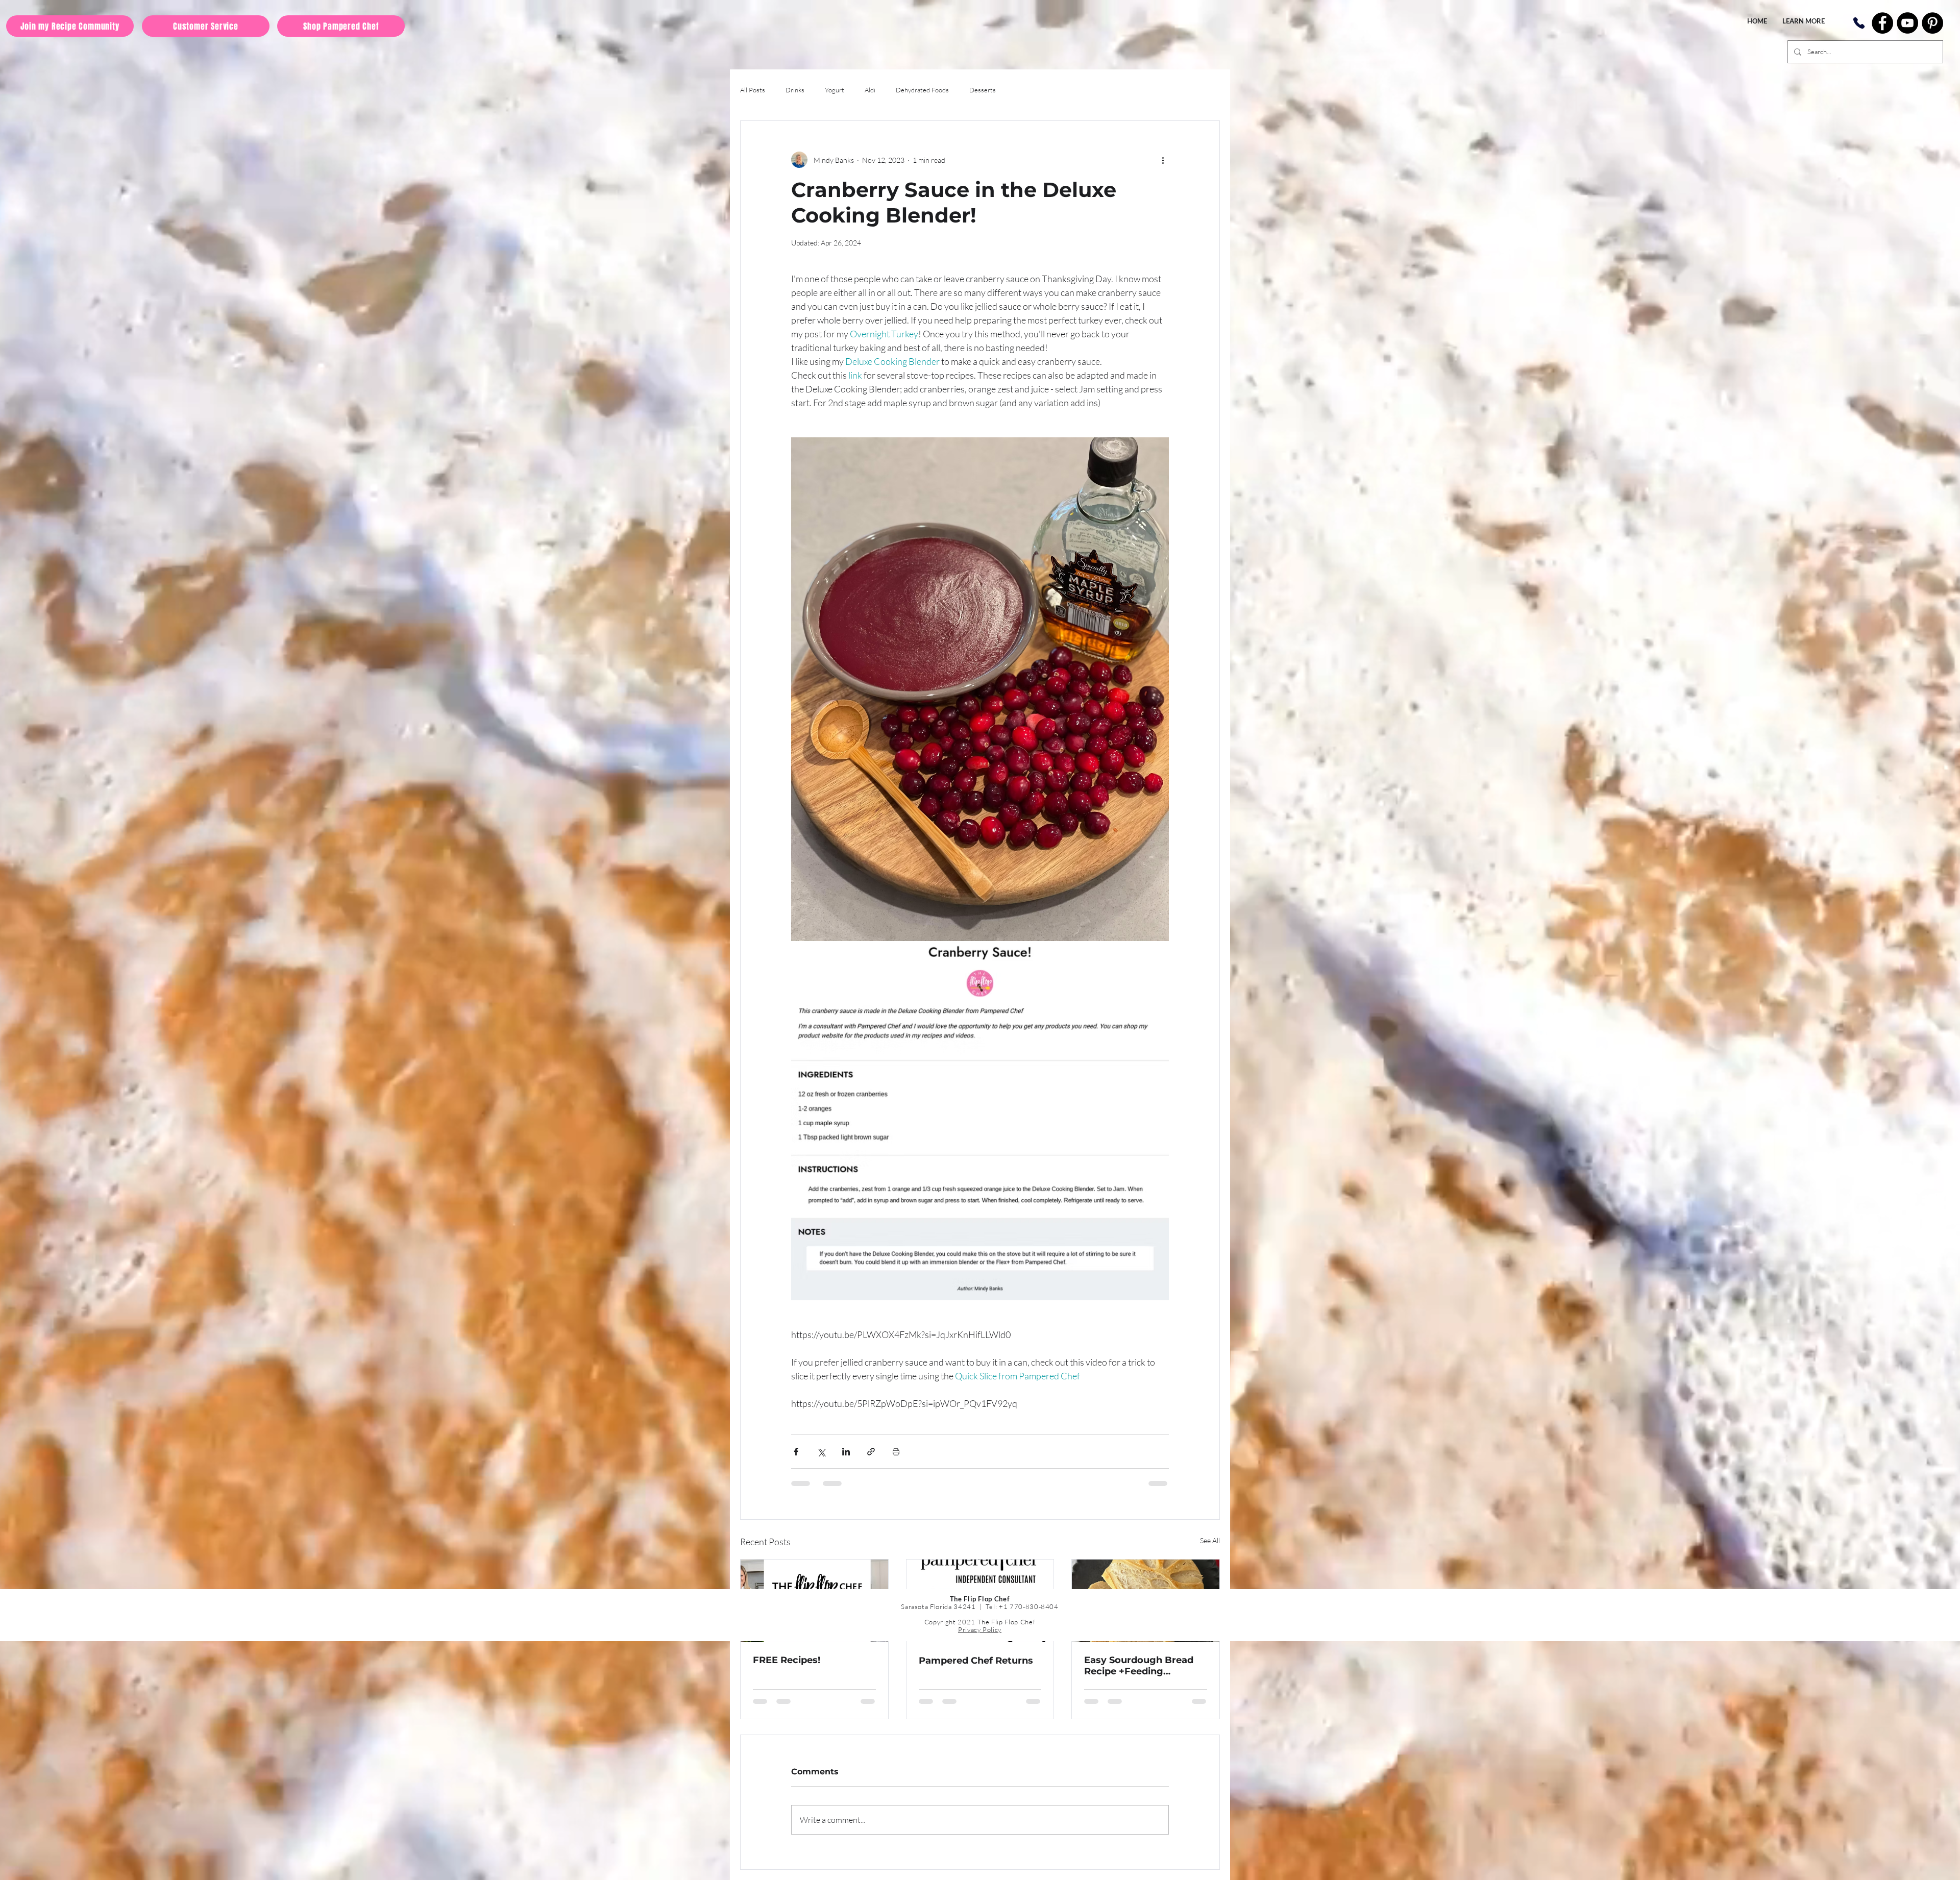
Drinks (795, 90)
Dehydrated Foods (922, 90)
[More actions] (1163, 160)
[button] (1804, 21)
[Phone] (1859, 23)
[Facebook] (1882, 23)
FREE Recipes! (787, 1660)
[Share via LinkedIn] (846, 1452)
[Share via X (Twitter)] (821, 1452)
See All (1210, 1540)
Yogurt (835, 90)
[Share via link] (871, 1452)
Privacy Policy (980, 1629)
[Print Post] (896, 1452)
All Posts (753, 90)
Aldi (870, 90)
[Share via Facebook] (796, 1452)
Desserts (983, 90)
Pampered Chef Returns (976, 1661)
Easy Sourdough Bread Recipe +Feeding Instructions (1139, 1666)
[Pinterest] (1932, 23)
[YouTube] (1907, 23)
